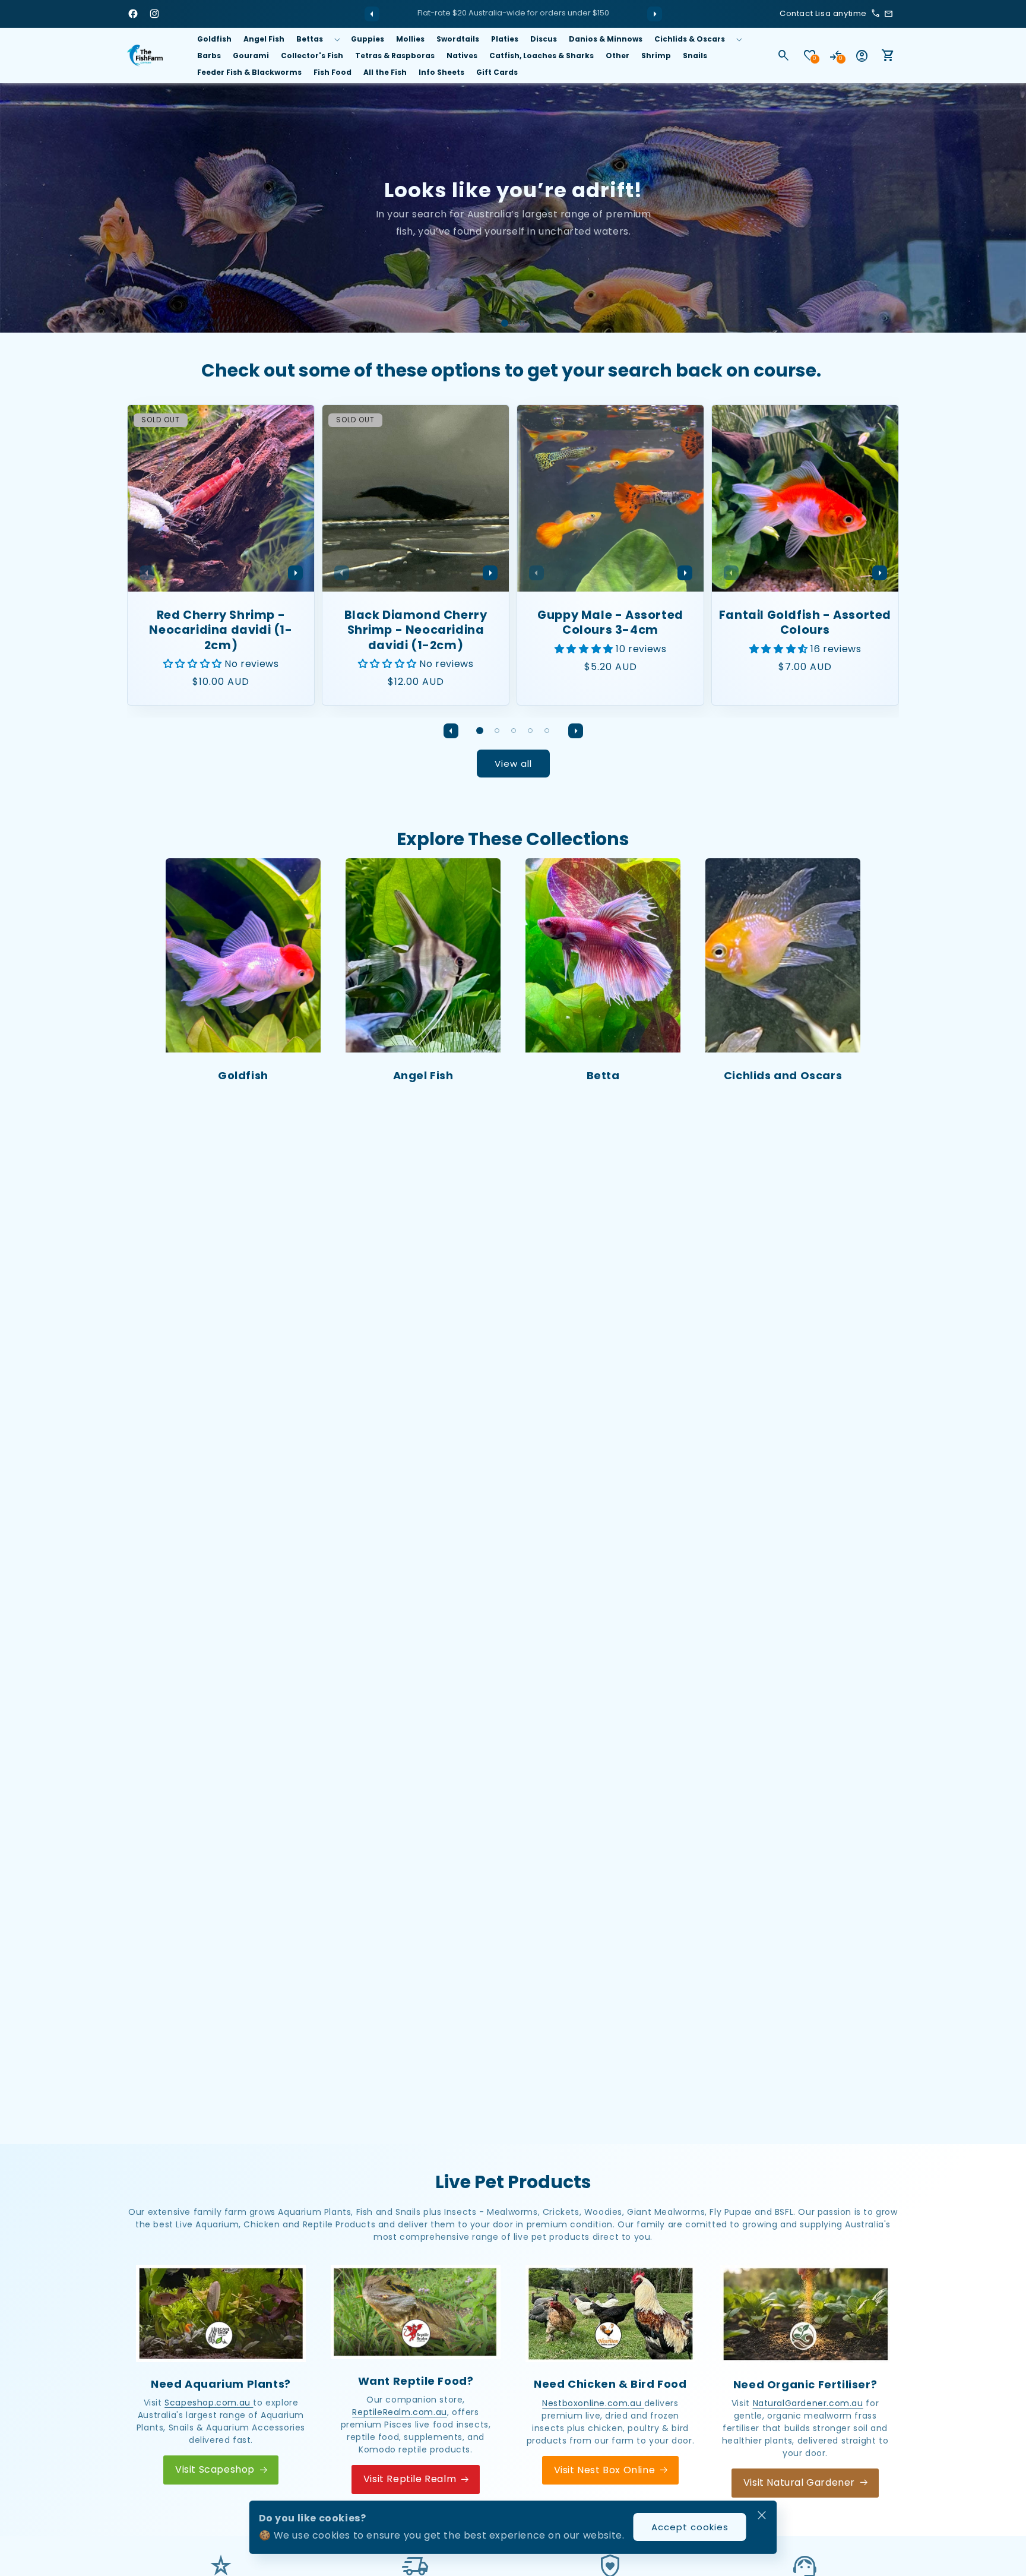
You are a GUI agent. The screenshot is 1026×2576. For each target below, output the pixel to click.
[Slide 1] (505, 323)
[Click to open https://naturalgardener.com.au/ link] (805, 2314)
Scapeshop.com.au (209, 2403)
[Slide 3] (514, 731)
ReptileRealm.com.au (399, 2412)
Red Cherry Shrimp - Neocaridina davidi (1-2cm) (221, 630)
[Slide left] (372, 14)
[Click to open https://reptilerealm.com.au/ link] (416, 2312)
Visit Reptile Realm (410, 2479)
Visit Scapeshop (215, 2469)
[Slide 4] (530, 731)
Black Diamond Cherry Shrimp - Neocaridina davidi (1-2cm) (416, 630)
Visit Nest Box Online (605, 2469)
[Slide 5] (547, 731)
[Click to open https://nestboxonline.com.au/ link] (610, 2313)
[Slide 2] (522, 323)
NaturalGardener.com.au (808, 2403)
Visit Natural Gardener (799, 2482)
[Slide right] (654, 14)
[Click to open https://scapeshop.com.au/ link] (221, 2313)
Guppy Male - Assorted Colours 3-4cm (610, 623)
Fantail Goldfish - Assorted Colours (805, 623)
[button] (318, 39)
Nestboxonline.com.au (593, 2403)
